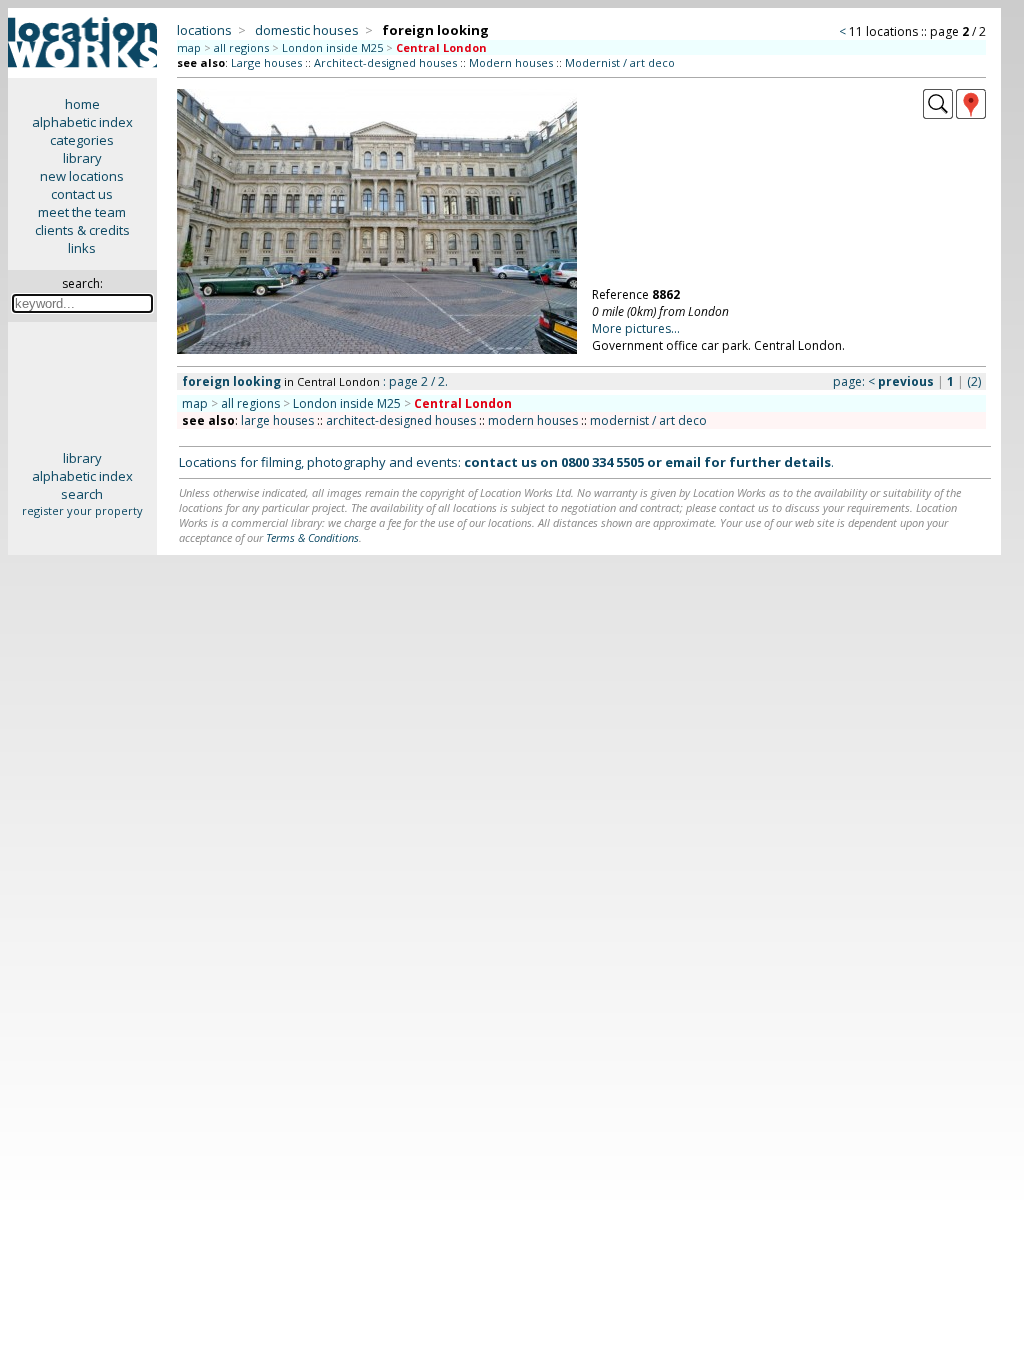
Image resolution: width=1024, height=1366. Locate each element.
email (683, 462)
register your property (82, 510)
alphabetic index (82, 122)
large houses (277, 420)
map (189, 47)
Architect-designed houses (385, 62)
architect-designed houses (401, 420)
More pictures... (636, 328)
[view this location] (938, 114)
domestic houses (307, 30)
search (82, 494)
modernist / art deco (648, 420)
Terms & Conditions (312, 537)
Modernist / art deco (620, 62)
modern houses (533, 420)
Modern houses (511, 62)
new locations (82, 176)
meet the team (82, 212)
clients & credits (82, 230)
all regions (241, 47)
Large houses (266, 62)
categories (82, 140)
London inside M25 (332, 47)
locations (204, 30)
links (82, 248)
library (82, 158)
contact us (82, 194)
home (82, 104)
